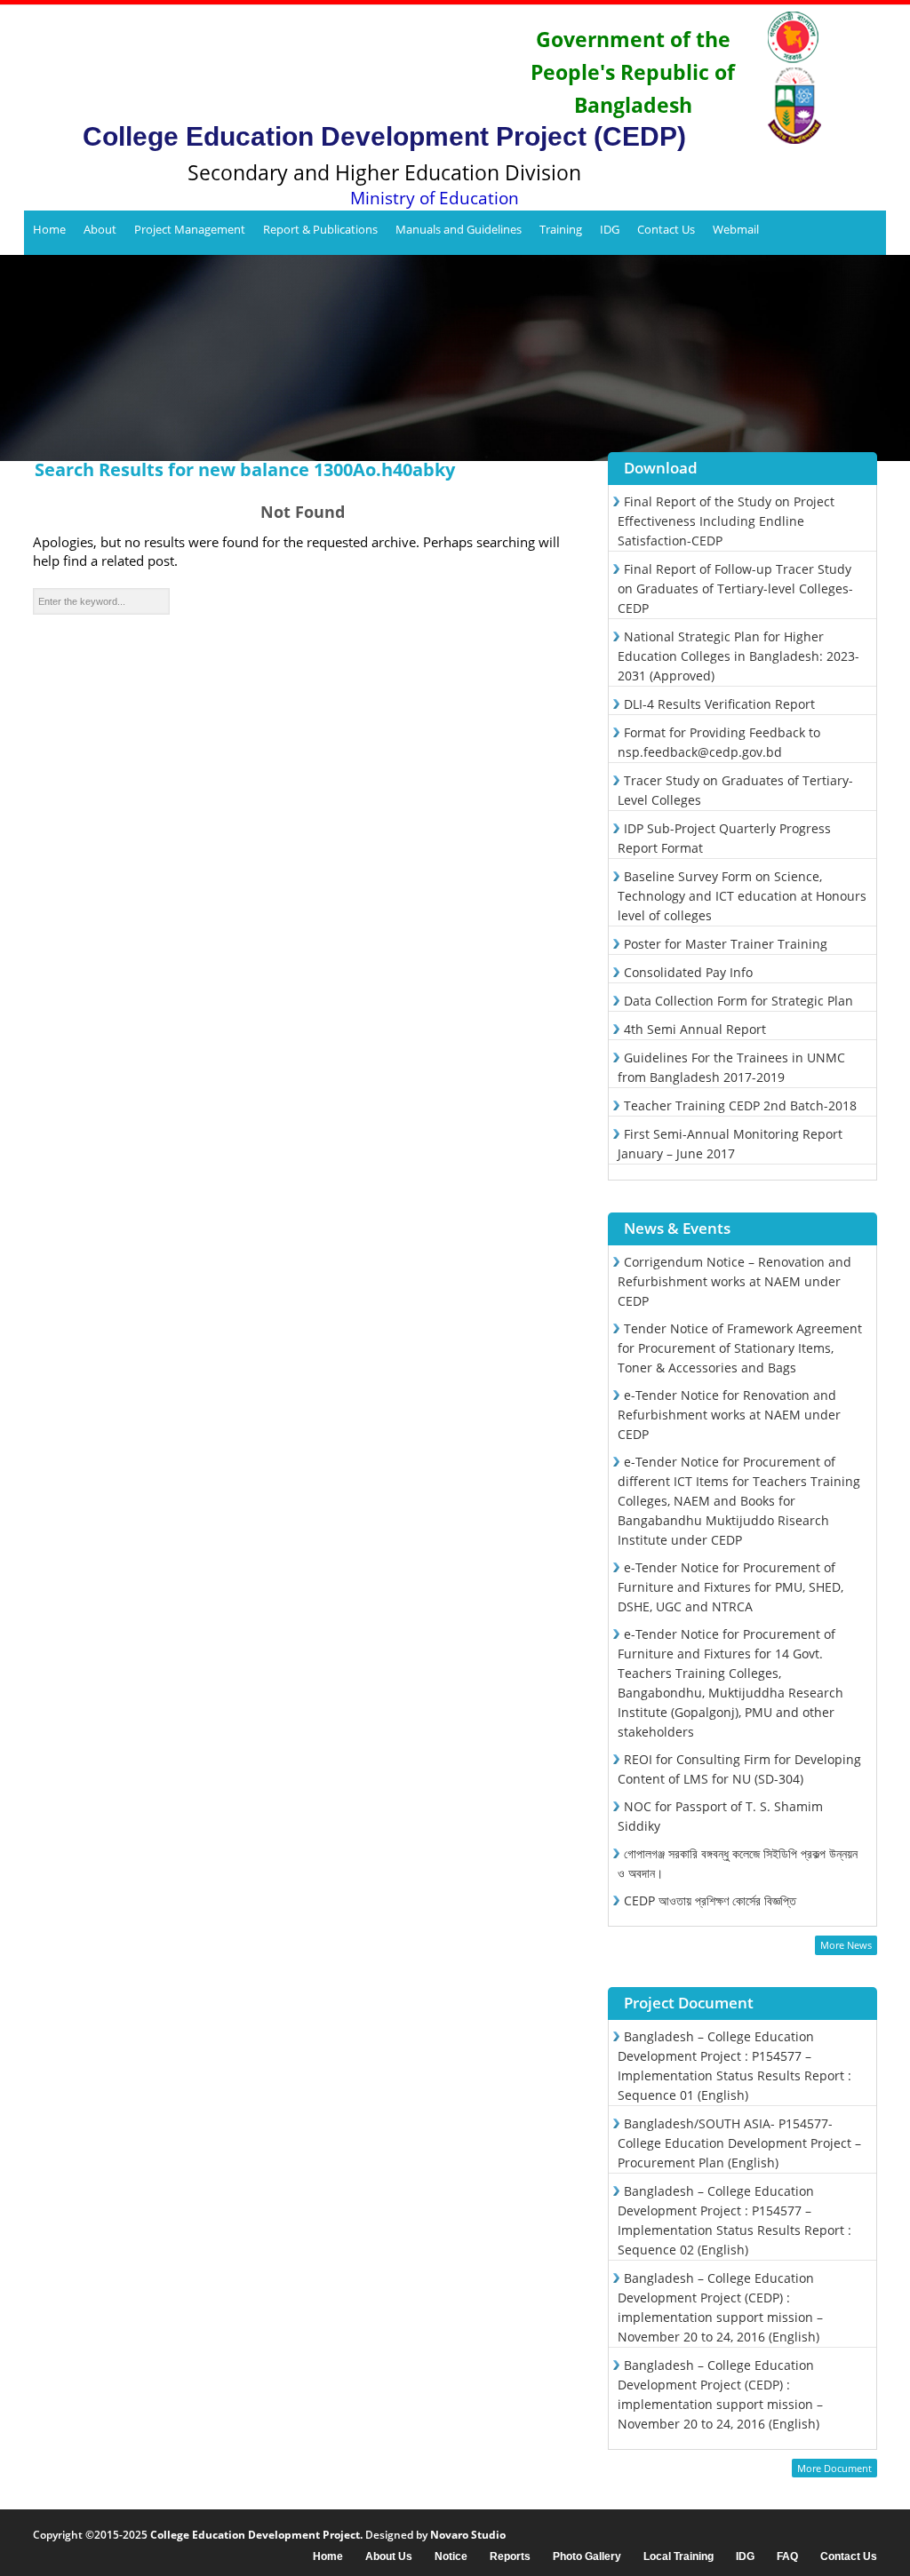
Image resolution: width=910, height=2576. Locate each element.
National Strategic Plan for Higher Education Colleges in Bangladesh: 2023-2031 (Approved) (738, 656)
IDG (610, 229)
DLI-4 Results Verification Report (719, 704)
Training (561, 229)
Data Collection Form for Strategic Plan (738, 1001)
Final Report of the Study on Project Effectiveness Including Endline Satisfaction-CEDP (726, 521)
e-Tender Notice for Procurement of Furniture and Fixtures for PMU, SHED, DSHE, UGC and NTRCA (730, 1587)
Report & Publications (320, 229)
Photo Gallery (587, 2557)
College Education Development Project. (256, 2535)
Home (49, 229)
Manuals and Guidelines (459, 229)
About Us (389, 2557)
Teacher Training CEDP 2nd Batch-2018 (740, 1105)
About (100, 229)
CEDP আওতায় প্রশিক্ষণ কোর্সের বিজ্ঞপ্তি (710, 1900)
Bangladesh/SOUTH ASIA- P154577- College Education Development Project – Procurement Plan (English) (739, 2143)
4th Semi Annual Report (695, 1029)
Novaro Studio (468, 2535)
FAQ (787, 2557)
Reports (510, 2557)
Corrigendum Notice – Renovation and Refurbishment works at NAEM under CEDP (734, 1281)
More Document (834, 2468)
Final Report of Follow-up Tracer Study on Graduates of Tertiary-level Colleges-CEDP (735, 588)
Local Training (679, 2557)
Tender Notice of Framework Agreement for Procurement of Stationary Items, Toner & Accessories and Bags (740, 1348)
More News (846, 1945)
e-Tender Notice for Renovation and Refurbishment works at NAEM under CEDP (729, 1415)
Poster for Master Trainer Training (726, 944)
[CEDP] (274, 67)
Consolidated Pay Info (688, 972)
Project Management (190, 229)
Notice (451, 2557)
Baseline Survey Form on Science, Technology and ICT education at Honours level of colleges (742, 896)
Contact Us (666, 229)
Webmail (736, 229)
